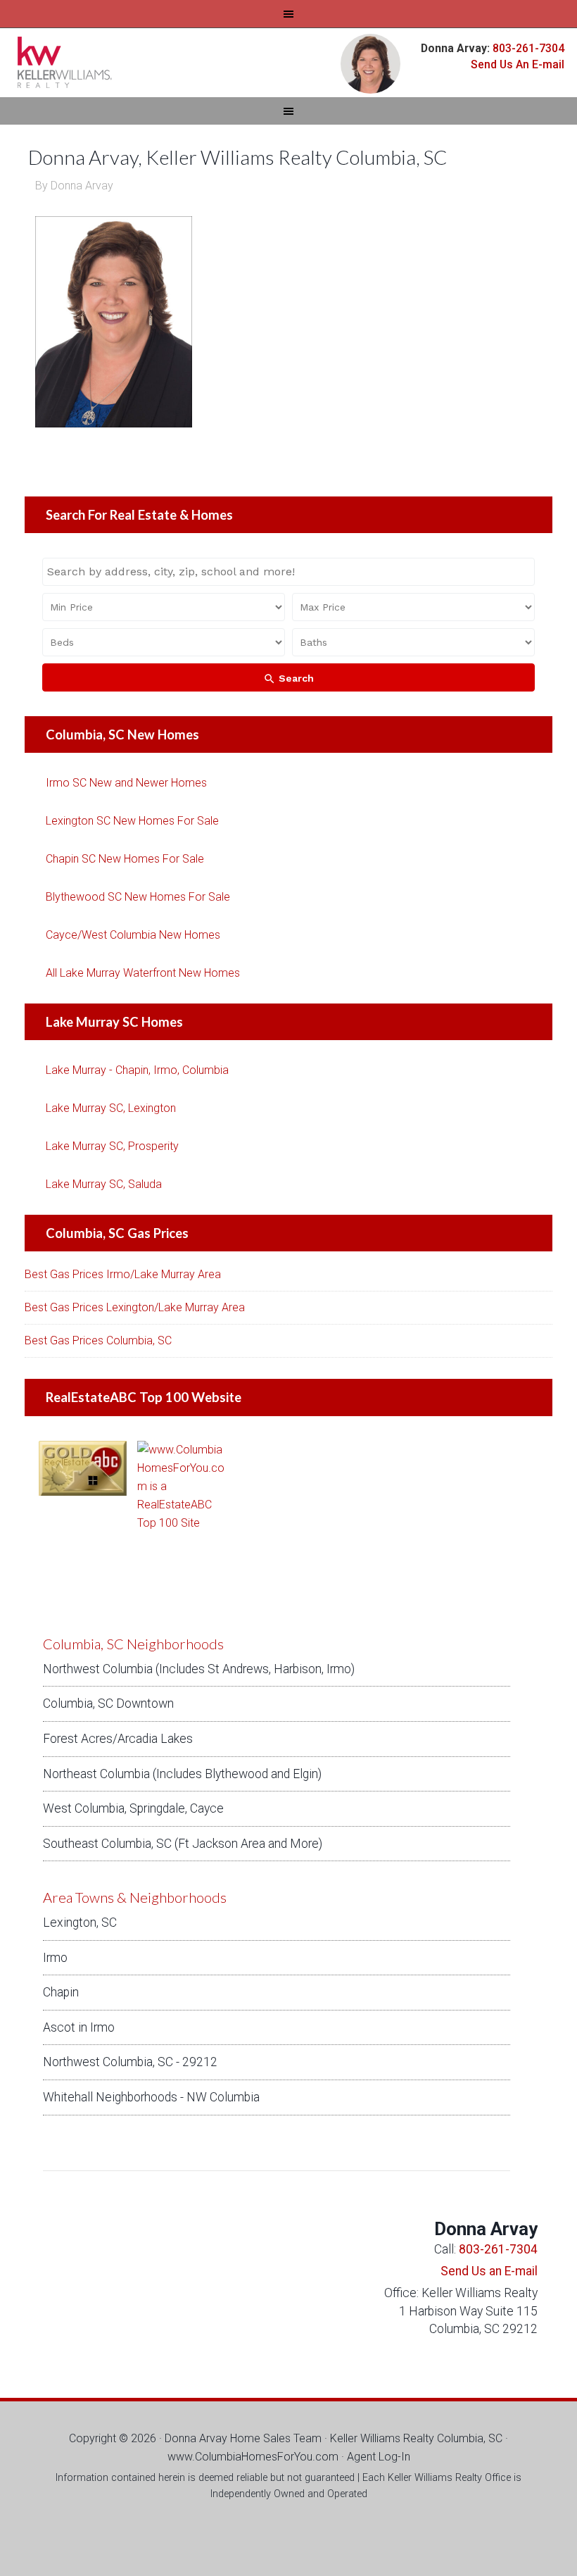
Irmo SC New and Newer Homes (126, 783)
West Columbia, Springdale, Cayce (133, 1808)
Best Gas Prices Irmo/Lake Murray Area (123, 1274)
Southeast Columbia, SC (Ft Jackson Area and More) (183, 1844)
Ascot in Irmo (79, 2027)
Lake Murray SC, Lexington (111, 1108)
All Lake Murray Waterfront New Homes (143, 973)
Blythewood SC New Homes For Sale (138, 897)
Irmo (55, 1958)
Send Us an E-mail (489, 2271)
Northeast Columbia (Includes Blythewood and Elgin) (182, 1774)
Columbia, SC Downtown (108, 1703)
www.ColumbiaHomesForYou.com (253, 2457)
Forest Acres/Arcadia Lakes (118, 1739)
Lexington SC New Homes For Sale (132, 821)
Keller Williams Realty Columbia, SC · (419, 2438)
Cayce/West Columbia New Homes (133, 935)
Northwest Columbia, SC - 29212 (130, 2062)
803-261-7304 (527, 48)
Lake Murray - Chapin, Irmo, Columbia (137, 1070)
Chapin (61, 1992)
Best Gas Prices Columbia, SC (98, 1340)
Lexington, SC (80, 1922)
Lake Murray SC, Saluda (104, 1184)
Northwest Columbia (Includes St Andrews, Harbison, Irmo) (199, 1669)
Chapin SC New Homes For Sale (125, 859)
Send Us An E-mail (518, 64)
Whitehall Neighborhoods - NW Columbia (151, 2097)
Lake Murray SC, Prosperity (112, 1146)
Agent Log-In (379, 2457)
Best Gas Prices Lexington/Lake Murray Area (135, 1307)
